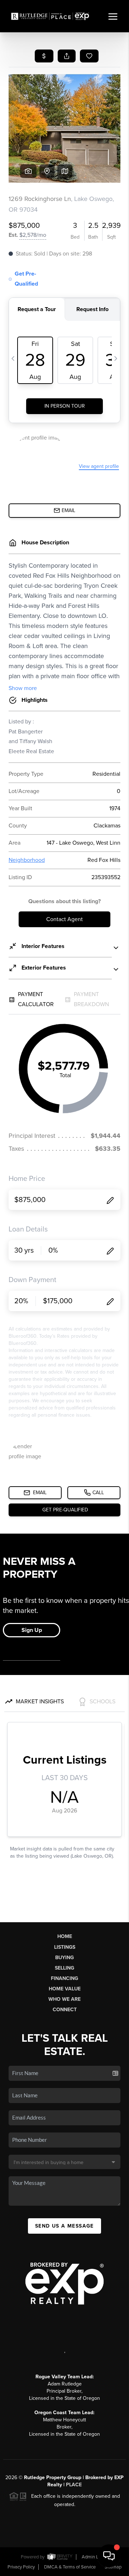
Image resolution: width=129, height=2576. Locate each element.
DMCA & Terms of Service (70, 2567)
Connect (65, 2010)
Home (65, 1936)
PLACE (74, 2485)
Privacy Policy (21, 2567)
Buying (64, 1958)
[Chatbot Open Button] (109, 2556)
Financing (64, 1978)
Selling (64, 1968)
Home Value (65, 1989)
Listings (65, 1947)
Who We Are (64, 1999)
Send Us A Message (64, 2226)
